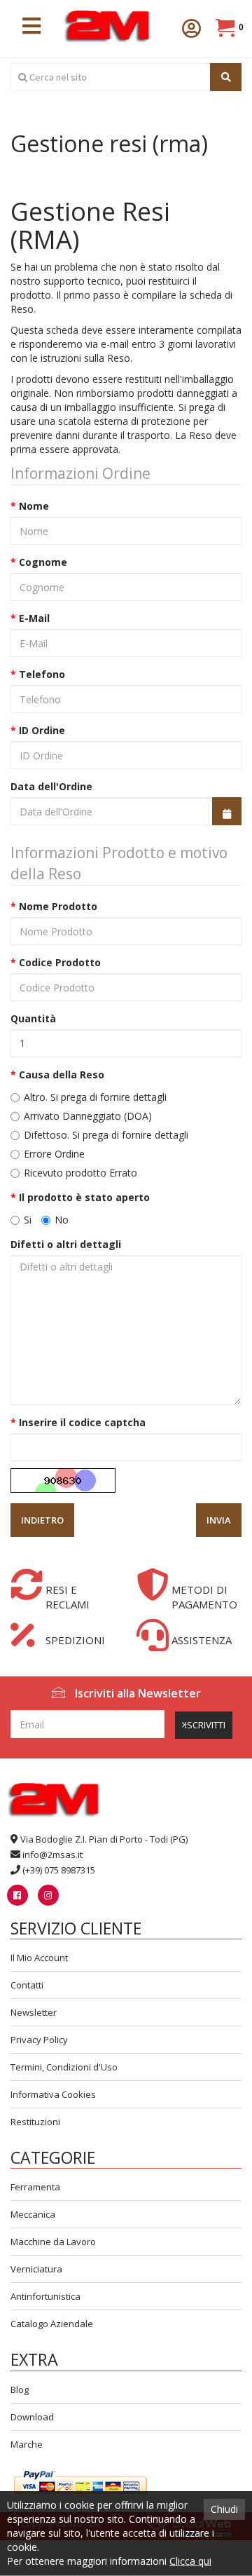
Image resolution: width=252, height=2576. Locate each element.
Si (26, 1220)
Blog (20, 2389)
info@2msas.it (52, 1855)
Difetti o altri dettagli (66, 1244)
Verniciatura (36, 2269)
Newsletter (34, 2012)
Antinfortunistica (45, 2296)
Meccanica (33, 2214)
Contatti (27, 1985)
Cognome (43, 562)
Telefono (42, 674)
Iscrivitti (205, 1725)
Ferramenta (35, 2187)
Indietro (42, 1520)
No (60, 1220)
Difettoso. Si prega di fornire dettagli (105, 1135)
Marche (27, 2444)
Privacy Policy (39, 2040)
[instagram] (48, 1895)
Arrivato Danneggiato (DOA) (86, 1116)
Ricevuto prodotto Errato (79, 1173)
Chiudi (224, 2509)
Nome (34, 506)
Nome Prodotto (58, 906)
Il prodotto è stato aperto (84, 1197)
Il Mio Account (39, 1958)
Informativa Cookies (53, 2094)
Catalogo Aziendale (52, 2324)
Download (32, 2417)
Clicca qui (190, 2561)
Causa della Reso (62, 1075)
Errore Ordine (53, 1154)
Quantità (33, 1018)
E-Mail (34, 618)
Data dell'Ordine (51, 786)
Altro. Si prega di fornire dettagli (94, 1097)
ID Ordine (42, 730)
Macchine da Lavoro (53, 2242)
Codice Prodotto (60, 962)
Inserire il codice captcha (82, 1422)
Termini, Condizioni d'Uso (64, 2067)
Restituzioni (35, 2122)
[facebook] (17, 1895)
